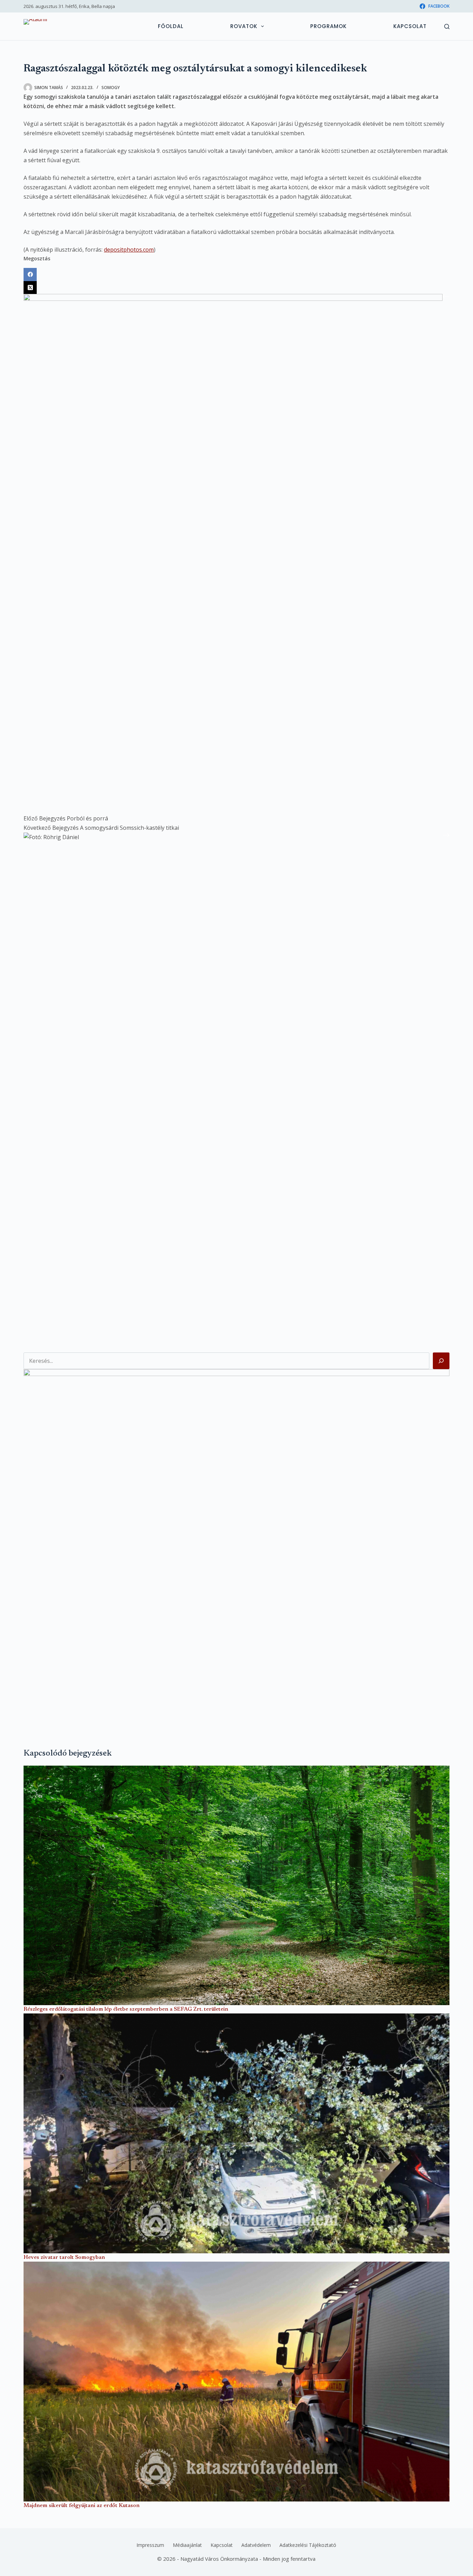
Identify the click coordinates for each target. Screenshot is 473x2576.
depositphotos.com (129, 250)
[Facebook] (236, 275)
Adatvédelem (256, 2545)
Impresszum (150, 2545)
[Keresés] (447, 27)
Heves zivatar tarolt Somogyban (64, 2257)
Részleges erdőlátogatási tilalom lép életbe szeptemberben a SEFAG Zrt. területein (126, 2009)
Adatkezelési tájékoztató (308, 2545)
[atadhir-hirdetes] (236, 1547)
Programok (328, 26)
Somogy (111, 88)
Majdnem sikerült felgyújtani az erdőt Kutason (82, 2506)
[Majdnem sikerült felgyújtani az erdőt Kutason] (236, 2382)
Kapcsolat (410, 26)
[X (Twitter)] (236, 288)
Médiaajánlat (187, 2545)
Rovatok (244, 26)
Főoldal (171, 26)
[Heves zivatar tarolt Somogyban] (236, 2133)
